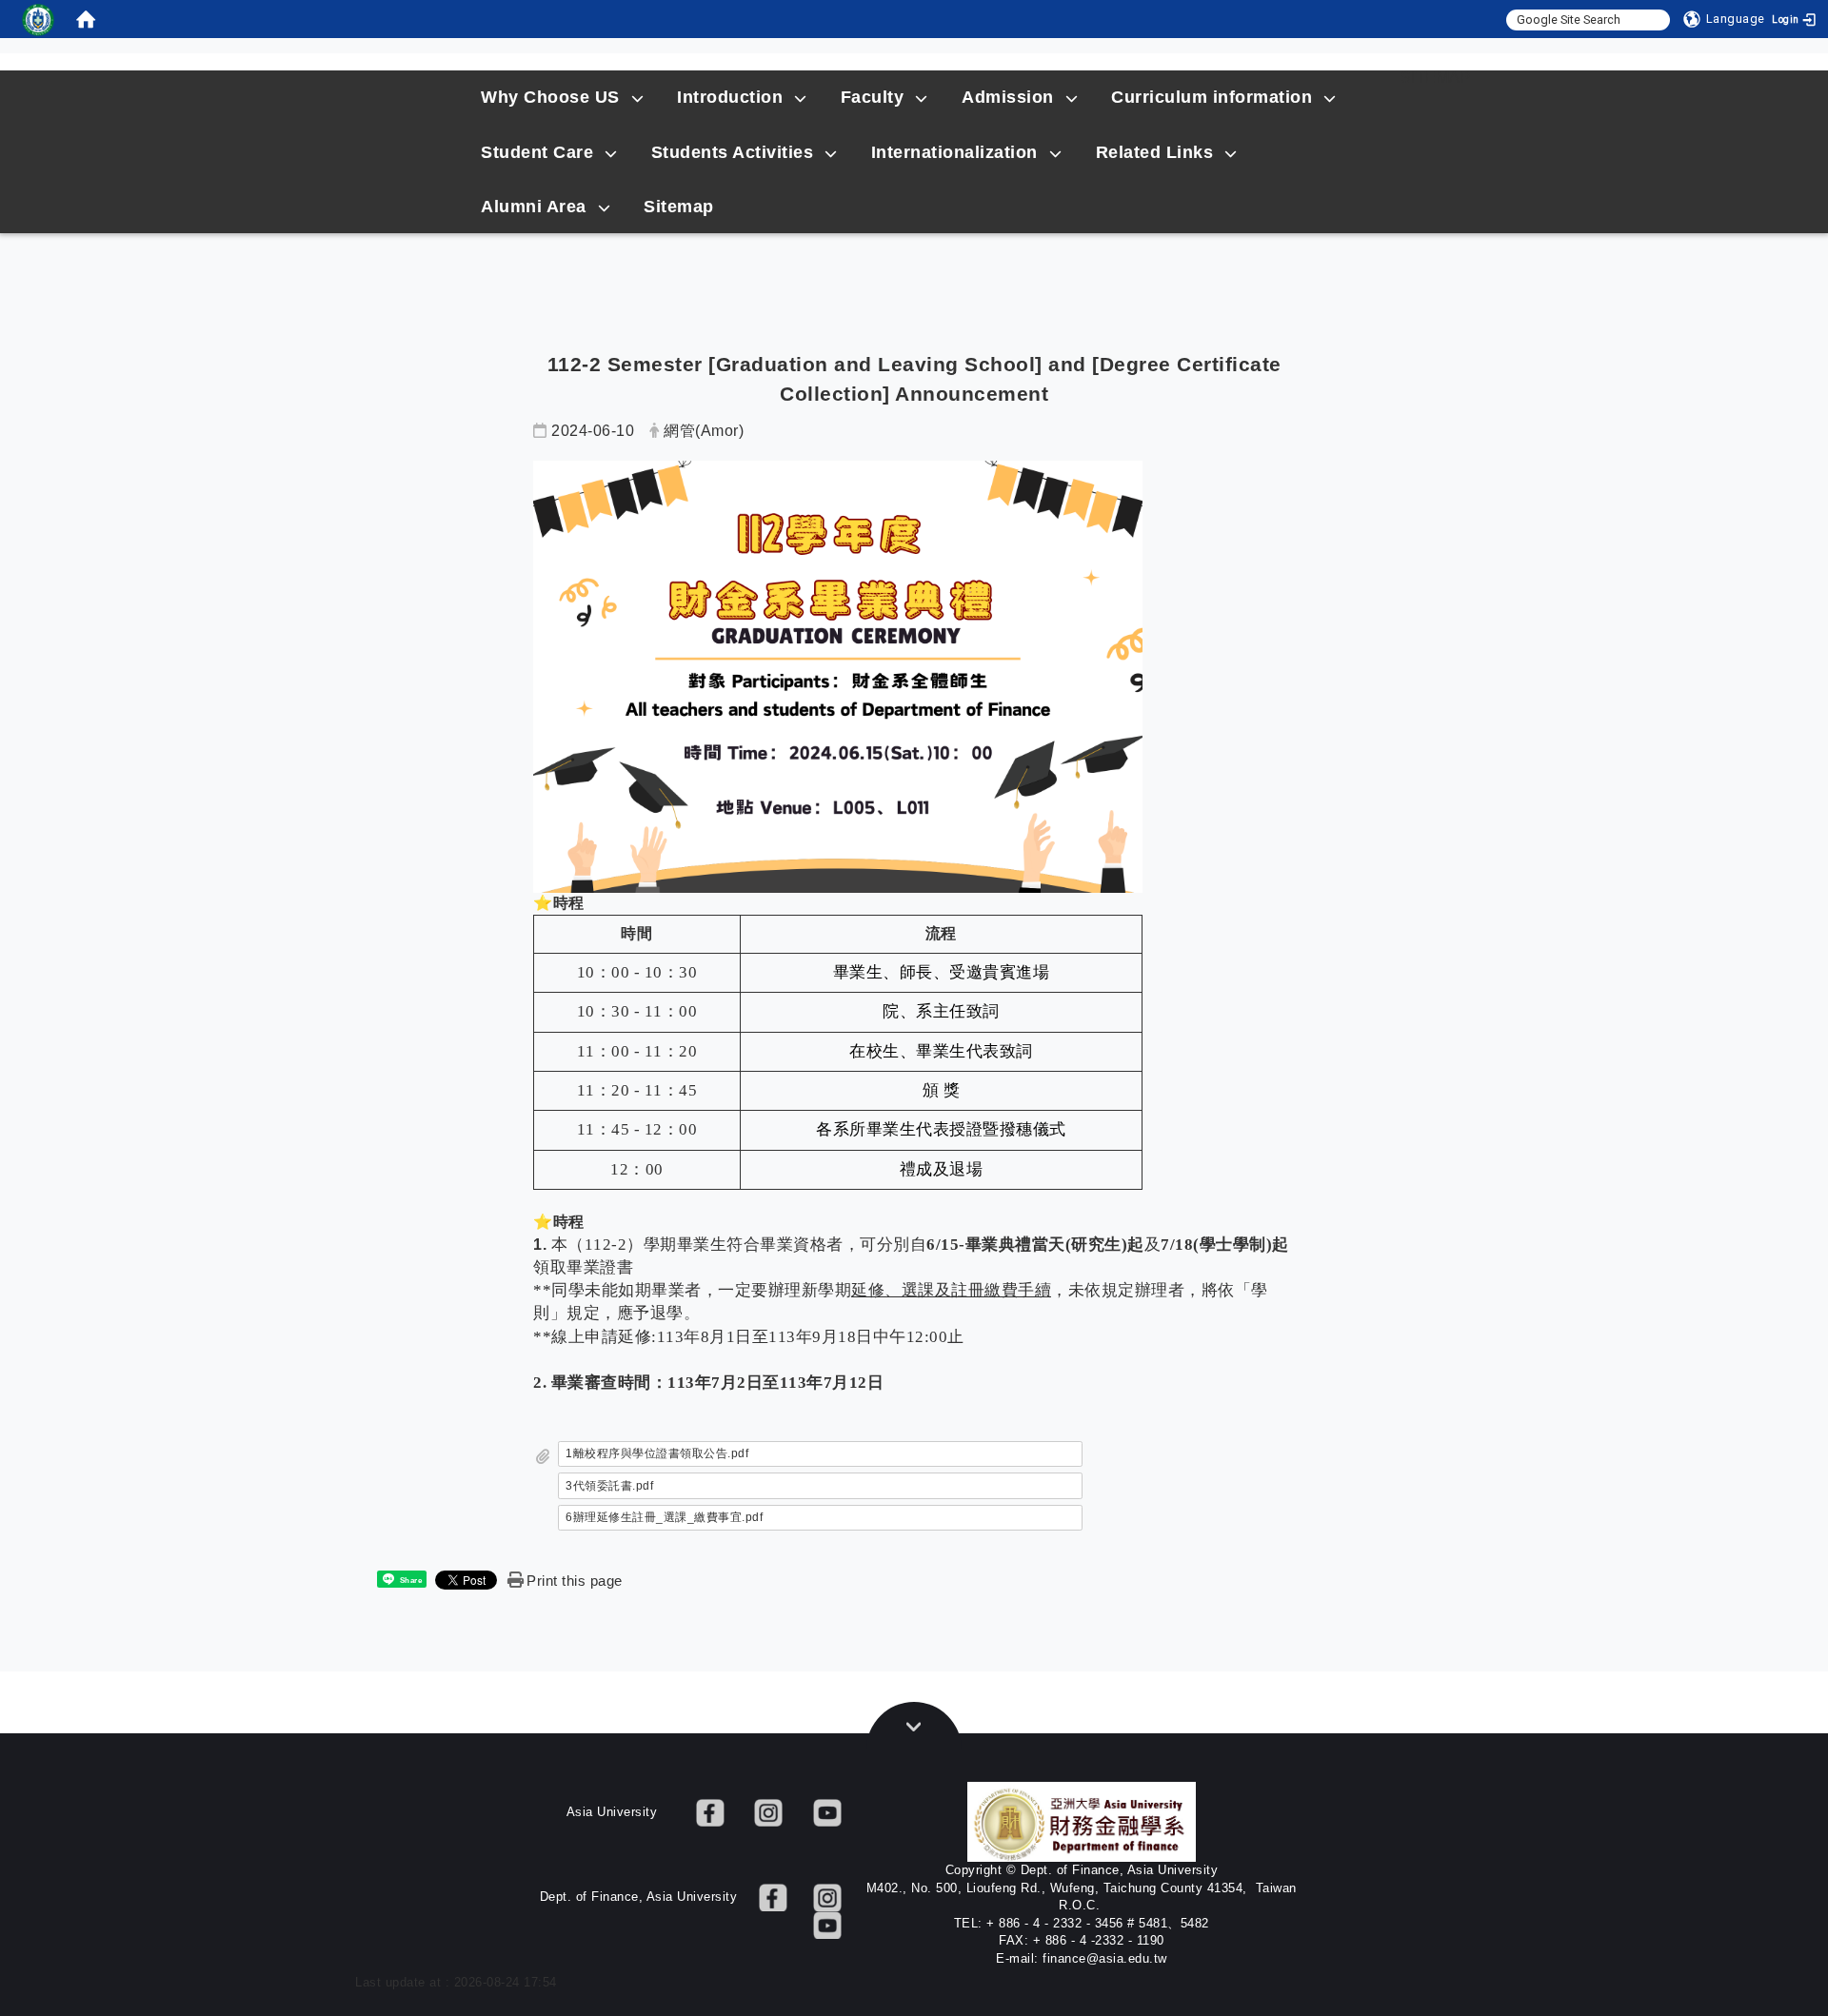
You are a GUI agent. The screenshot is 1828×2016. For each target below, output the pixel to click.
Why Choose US (550, 97)
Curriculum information (1212, 97)
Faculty (873, 97)
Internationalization (954, 152)
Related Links (1155, 152)
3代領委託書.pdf (609, 1486)
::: (1365, 78)
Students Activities (733, 152)
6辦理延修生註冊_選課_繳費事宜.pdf (664, 1517)
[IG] (768, 1812)
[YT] (827, 1812)
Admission (1008, 97)
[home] (86, 19)
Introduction (730, 97)
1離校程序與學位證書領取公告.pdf (657, 1453)
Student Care (537, 152)
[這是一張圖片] (38, 19)
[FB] (710, 1812)
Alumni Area (534, 207)
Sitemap (1436, 78)
